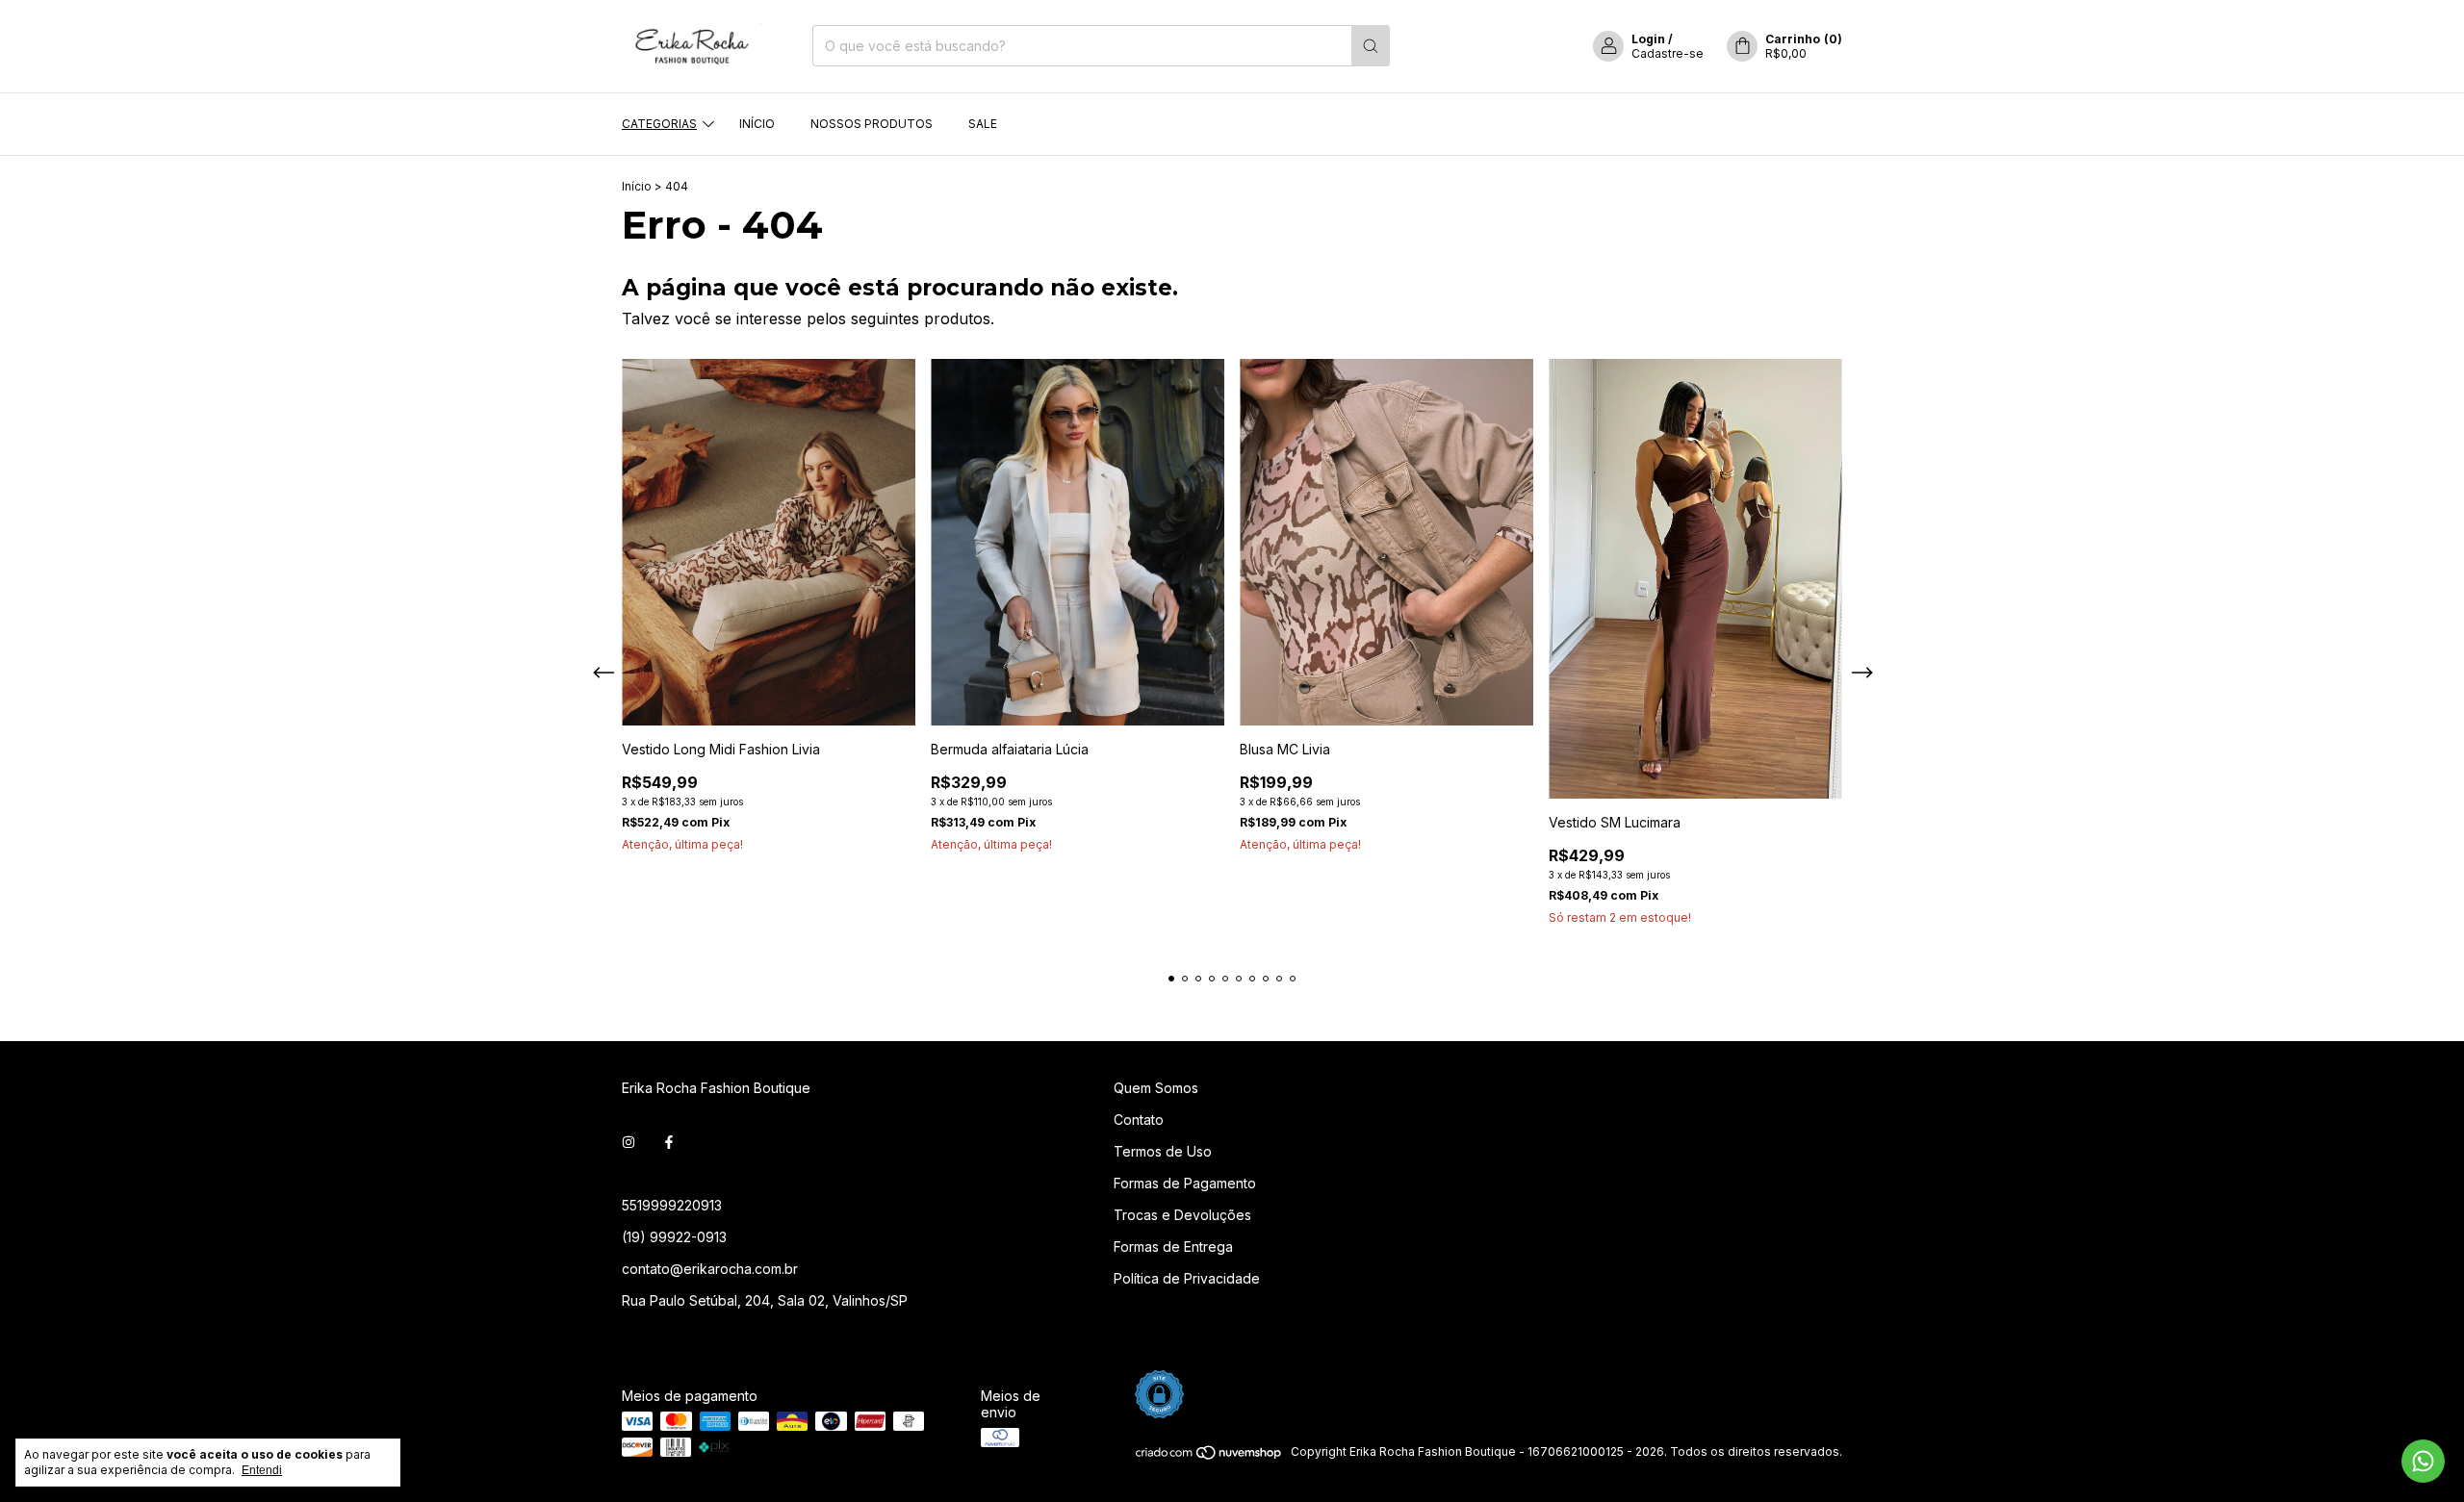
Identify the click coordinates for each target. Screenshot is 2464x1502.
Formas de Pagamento (1185, 1183)
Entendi (262, 1470)
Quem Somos (1156, 1088)
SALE (983, 124)
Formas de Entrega (1173, 1247)
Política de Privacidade (1187, 1278)
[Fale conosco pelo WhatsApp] (2423, 1461)
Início (757, 124)
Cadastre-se (1668, 53)
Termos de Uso (1163, 1151)
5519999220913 (672, 1205)
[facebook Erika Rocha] (669, 1143)
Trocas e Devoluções (1182, 1215)
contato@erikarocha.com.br (710, 1269)
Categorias (659, 124)
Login (1648, 39)
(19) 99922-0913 (674, 1237)
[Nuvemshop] (1209, 1456)
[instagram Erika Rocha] (629, 1143)
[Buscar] (1371, 46)
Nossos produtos (872, 124)
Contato (1139, 1120)
